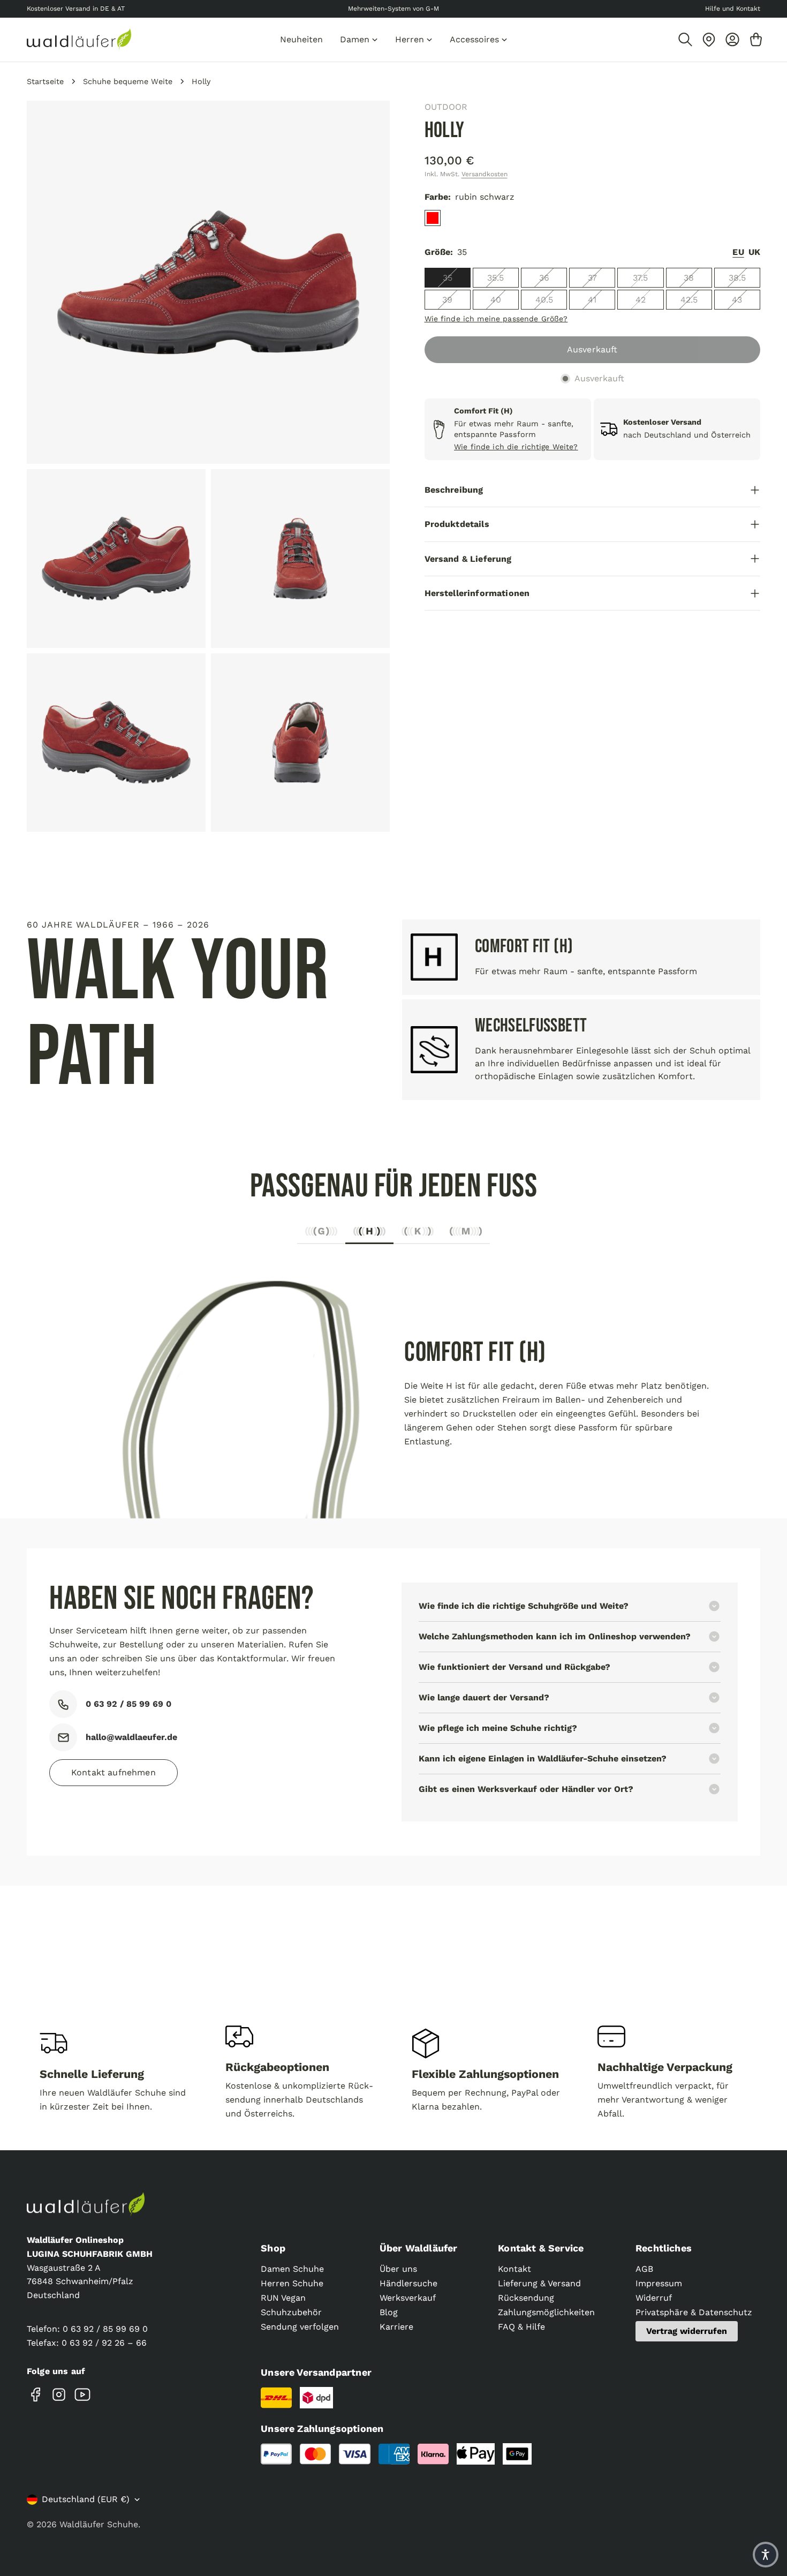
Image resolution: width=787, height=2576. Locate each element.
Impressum (659, 2283)
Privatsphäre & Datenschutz (694, 2312)
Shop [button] (273, 2248)
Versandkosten (485, 174)
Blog (389, 2312)
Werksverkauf (408, 2298)
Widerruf (654, 2298)
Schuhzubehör (291, 2312)
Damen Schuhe (292, 2269)
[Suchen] (685, 40)
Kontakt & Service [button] (541, 2248)
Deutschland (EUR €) (86, 2499)
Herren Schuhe (292, 2283)
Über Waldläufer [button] (419, 2248)
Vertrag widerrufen (687, 2331)
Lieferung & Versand (539, 2283)
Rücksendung (526, 2298)
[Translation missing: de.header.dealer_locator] (709, 40)
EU (738, 252)
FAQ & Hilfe (521, 2327)
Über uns (398, 2269)
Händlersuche (408, 2283)
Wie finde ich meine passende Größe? (496, 319)
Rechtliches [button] (664, 2248)
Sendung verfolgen (300, 2327)
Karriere (396, 2327)
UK (754, 252)
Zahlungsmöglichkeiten (546, 2312)
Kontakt (514, 2269)
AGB (644, 2269)
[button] (766, 2555)
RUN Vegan (283, 2298)
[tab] (321, 1234)
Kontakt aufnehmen (113, 1772)
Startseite (45, 81)
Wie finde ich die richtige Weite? (516, 447)
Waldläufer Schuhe (99, 2524)
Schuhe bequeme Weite (128, 81)
